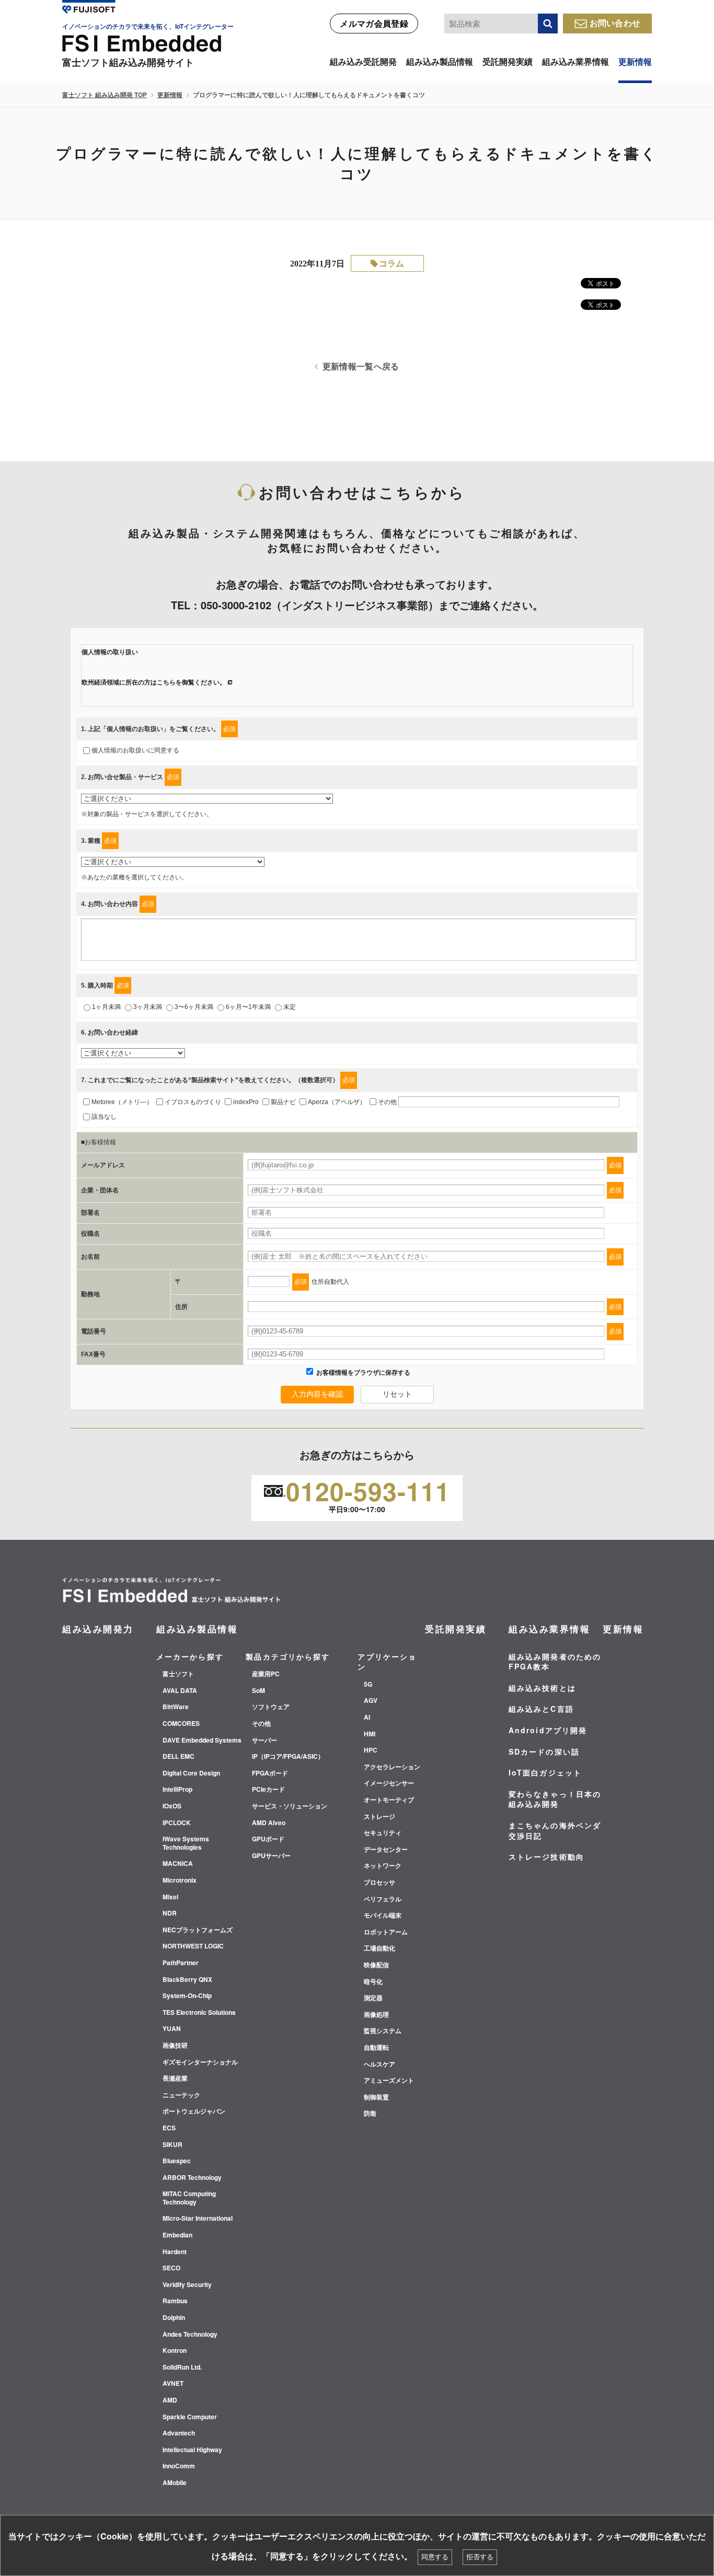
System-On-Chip (187, 1996)
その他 (387, 1102)
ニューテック (181, 2095)
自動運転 (376, 2048)
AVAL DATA (180, 1691)
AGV (371, 1701)
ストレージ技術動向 (546, 1856)
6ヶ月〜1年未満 (248, 1007)
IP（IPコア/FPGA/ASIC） (288, 1757)
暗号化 (373, 1982)
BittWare (176, 1707)
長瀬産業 (175, 2079)
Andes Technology (190, 2335)
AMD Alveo (269, 1823)
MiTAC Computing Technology (189, 2198)
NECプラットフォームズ (198, 1930)
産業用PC (266, 1674)
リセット (397, 1394)
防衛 (370, 2114)
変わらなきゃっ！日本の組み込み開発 (555, 1799)
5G (368, 1685)
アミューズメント (389, 2081)
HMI (370, 1734)
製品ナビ (283, 1102)
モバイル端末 (383, 1916)
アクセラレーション (392, 1767)
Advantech (179, 2433)
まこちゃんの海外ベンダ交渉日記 (555, 1830)
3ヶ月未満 (148, 1007)
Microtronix (180, 1881)
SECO (171, 2268)
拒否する (480, 2557)
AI (367, 1718)
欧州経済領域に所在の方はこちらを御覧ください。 (154, 682)
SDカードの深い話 (544, 1751)
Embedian (177, 2235)
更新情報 (635, 61)
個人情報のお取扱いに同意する (135, 750)
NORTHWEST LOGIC (193, 1946)
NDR (170, 1913)
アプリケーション (387, 1662)
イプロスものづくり (193, 1102)
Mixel (170, 1897)
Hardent (175, 2252)
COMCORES (181, 1724)
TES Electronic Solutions (199, 2013)
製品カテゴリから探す (288, 1656)
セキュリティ (383, 1833)
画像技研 (175, 2046)
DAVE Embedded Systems (202, 1740)
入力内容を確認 (317, 1394)
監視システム (383, 2031)
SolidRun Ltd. (182, 2368)
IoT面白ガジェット (545, 1772)
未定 (290, 1007)
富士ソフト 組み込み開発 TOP (105, 95)
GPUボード (268, 1839)
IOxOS (172, 1806)
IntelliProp (177, 1790)
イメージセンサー (389, 1783)
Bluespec (177, 2161)
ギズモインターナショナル (200, 2062)
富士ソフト (178, 1674)
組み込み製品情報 (440, 61)
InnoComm (179, 2466)
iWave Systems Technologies (186, 1843)
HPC (371, 1750)
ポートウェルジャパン (194, 2111)
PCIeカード (268, 1790)
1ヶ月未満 (106, 1007)
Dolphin (174, 2318)
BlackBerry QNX (187, 1980)
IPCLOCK (177, 1823)
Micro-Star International (198, 2219)
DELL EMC (179, 1757)
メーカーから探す (190, 1656)
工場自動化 (379, 1948)
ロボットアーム (386, 1932)
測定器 (373, 1998)
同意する (435, 2557)
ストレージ (379, 1817)
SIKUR (172, 2145)
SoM (258, 1691)
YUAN (172, 2029)
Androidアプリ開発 (548, 1730)
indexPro (246, 1102)
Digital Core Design (191, 1773)
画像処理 (376, 2015)
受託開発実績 (508, 61)
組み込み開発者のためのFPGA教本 (555, 1662)
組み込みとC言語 (541, 1709)
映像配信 (376, 1965)
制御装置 (376, 2097)
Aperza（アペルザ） (337, 1102)
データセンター (386, 1850)
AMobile (175, 2483)
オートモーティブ (389, 1800)
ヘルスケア (379, 2064)
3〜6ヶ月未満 (194, 1007)
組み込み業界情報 (575, 61)
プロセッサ (379, 1883)
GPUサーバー (271, 1856)
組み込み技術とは (542, 1688)
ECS (169, 2128)
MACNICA (178, 1864)
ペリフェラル (383, 1899)
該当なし (104, 1117)
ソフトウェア (271, 1707)
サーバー (264, 1740)
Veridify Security (187, 2285)
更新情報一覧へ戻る (361, 366)
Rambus (175, 2301)
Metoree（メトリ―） (122, 1102)
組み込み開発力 (98, 1629)
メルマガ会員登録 (374, 23)
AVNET (173, 2384)
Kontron (175, 2351)
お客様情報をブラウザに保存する (362, 1373)
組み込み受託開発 (363, 61)
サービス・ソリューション (290, 1806)
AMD (170, 2400)
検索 (548, 24)
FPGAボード (270, 1773)
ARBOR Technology (192, 2178)
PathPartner (181, 1963)
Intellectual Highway (192, 2450)
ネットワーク (383, 1866)
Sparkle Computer (190, 2417)
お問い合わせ (615, 23)
